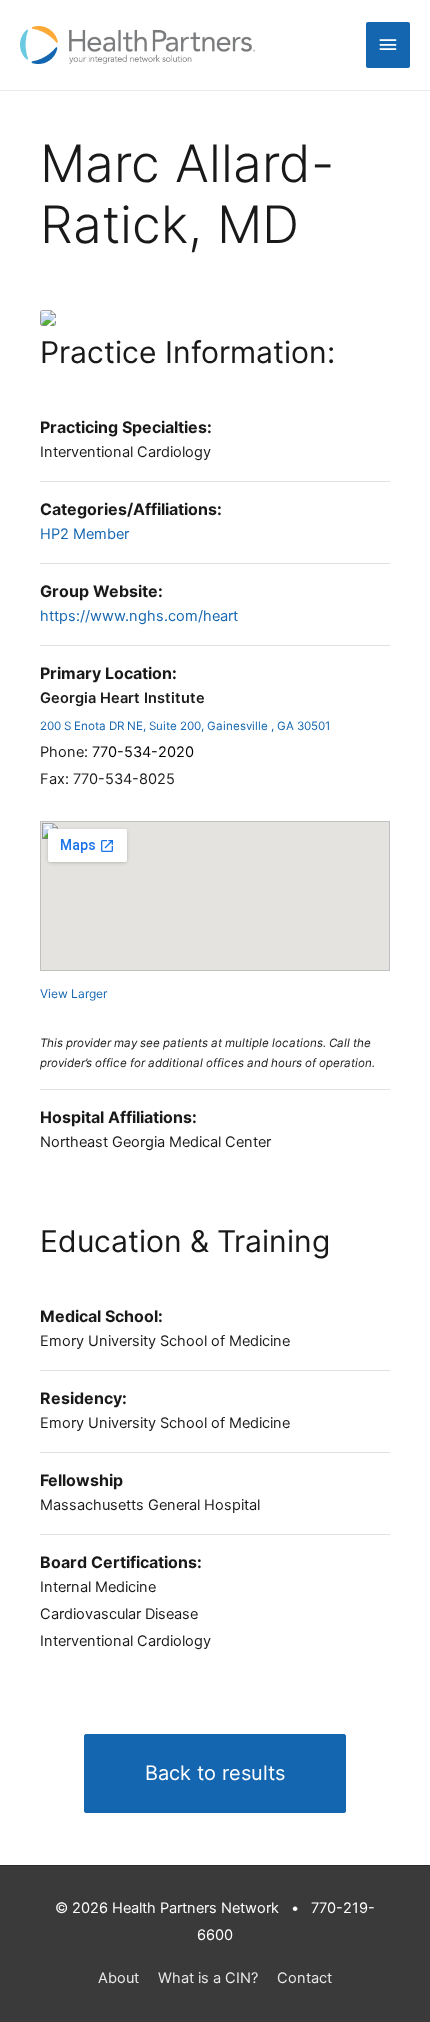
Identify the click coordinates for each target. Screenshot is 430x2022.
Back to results (215, 1773)
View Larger (73, 993)
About (118, 1978)
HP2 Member (84, 534)
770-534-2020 (143, 752)
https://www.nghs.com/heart (139, 616)
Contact (304, 1978)
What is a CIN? (208, 1978)
